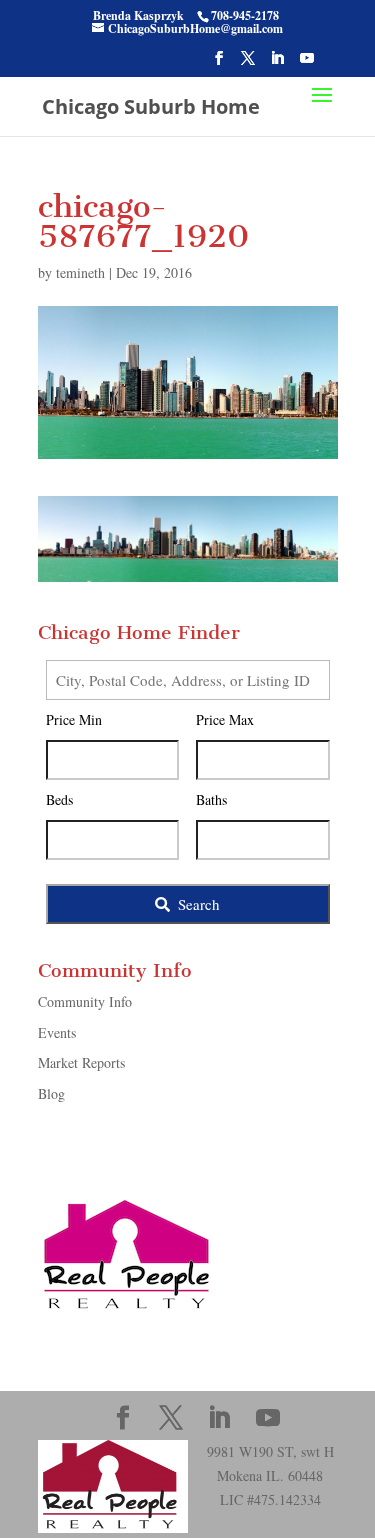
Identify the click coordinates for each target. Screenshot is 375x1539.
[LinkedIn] (277, 64)
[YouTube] (307, 64)
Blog (51, 1093)
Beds (59, 799)
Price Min (74, 719)
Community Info (85, 1001)
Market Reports (81, 1062)
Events (57, 1032)
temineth (80, 272)
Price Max (225, 719)
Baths (211, 799)
